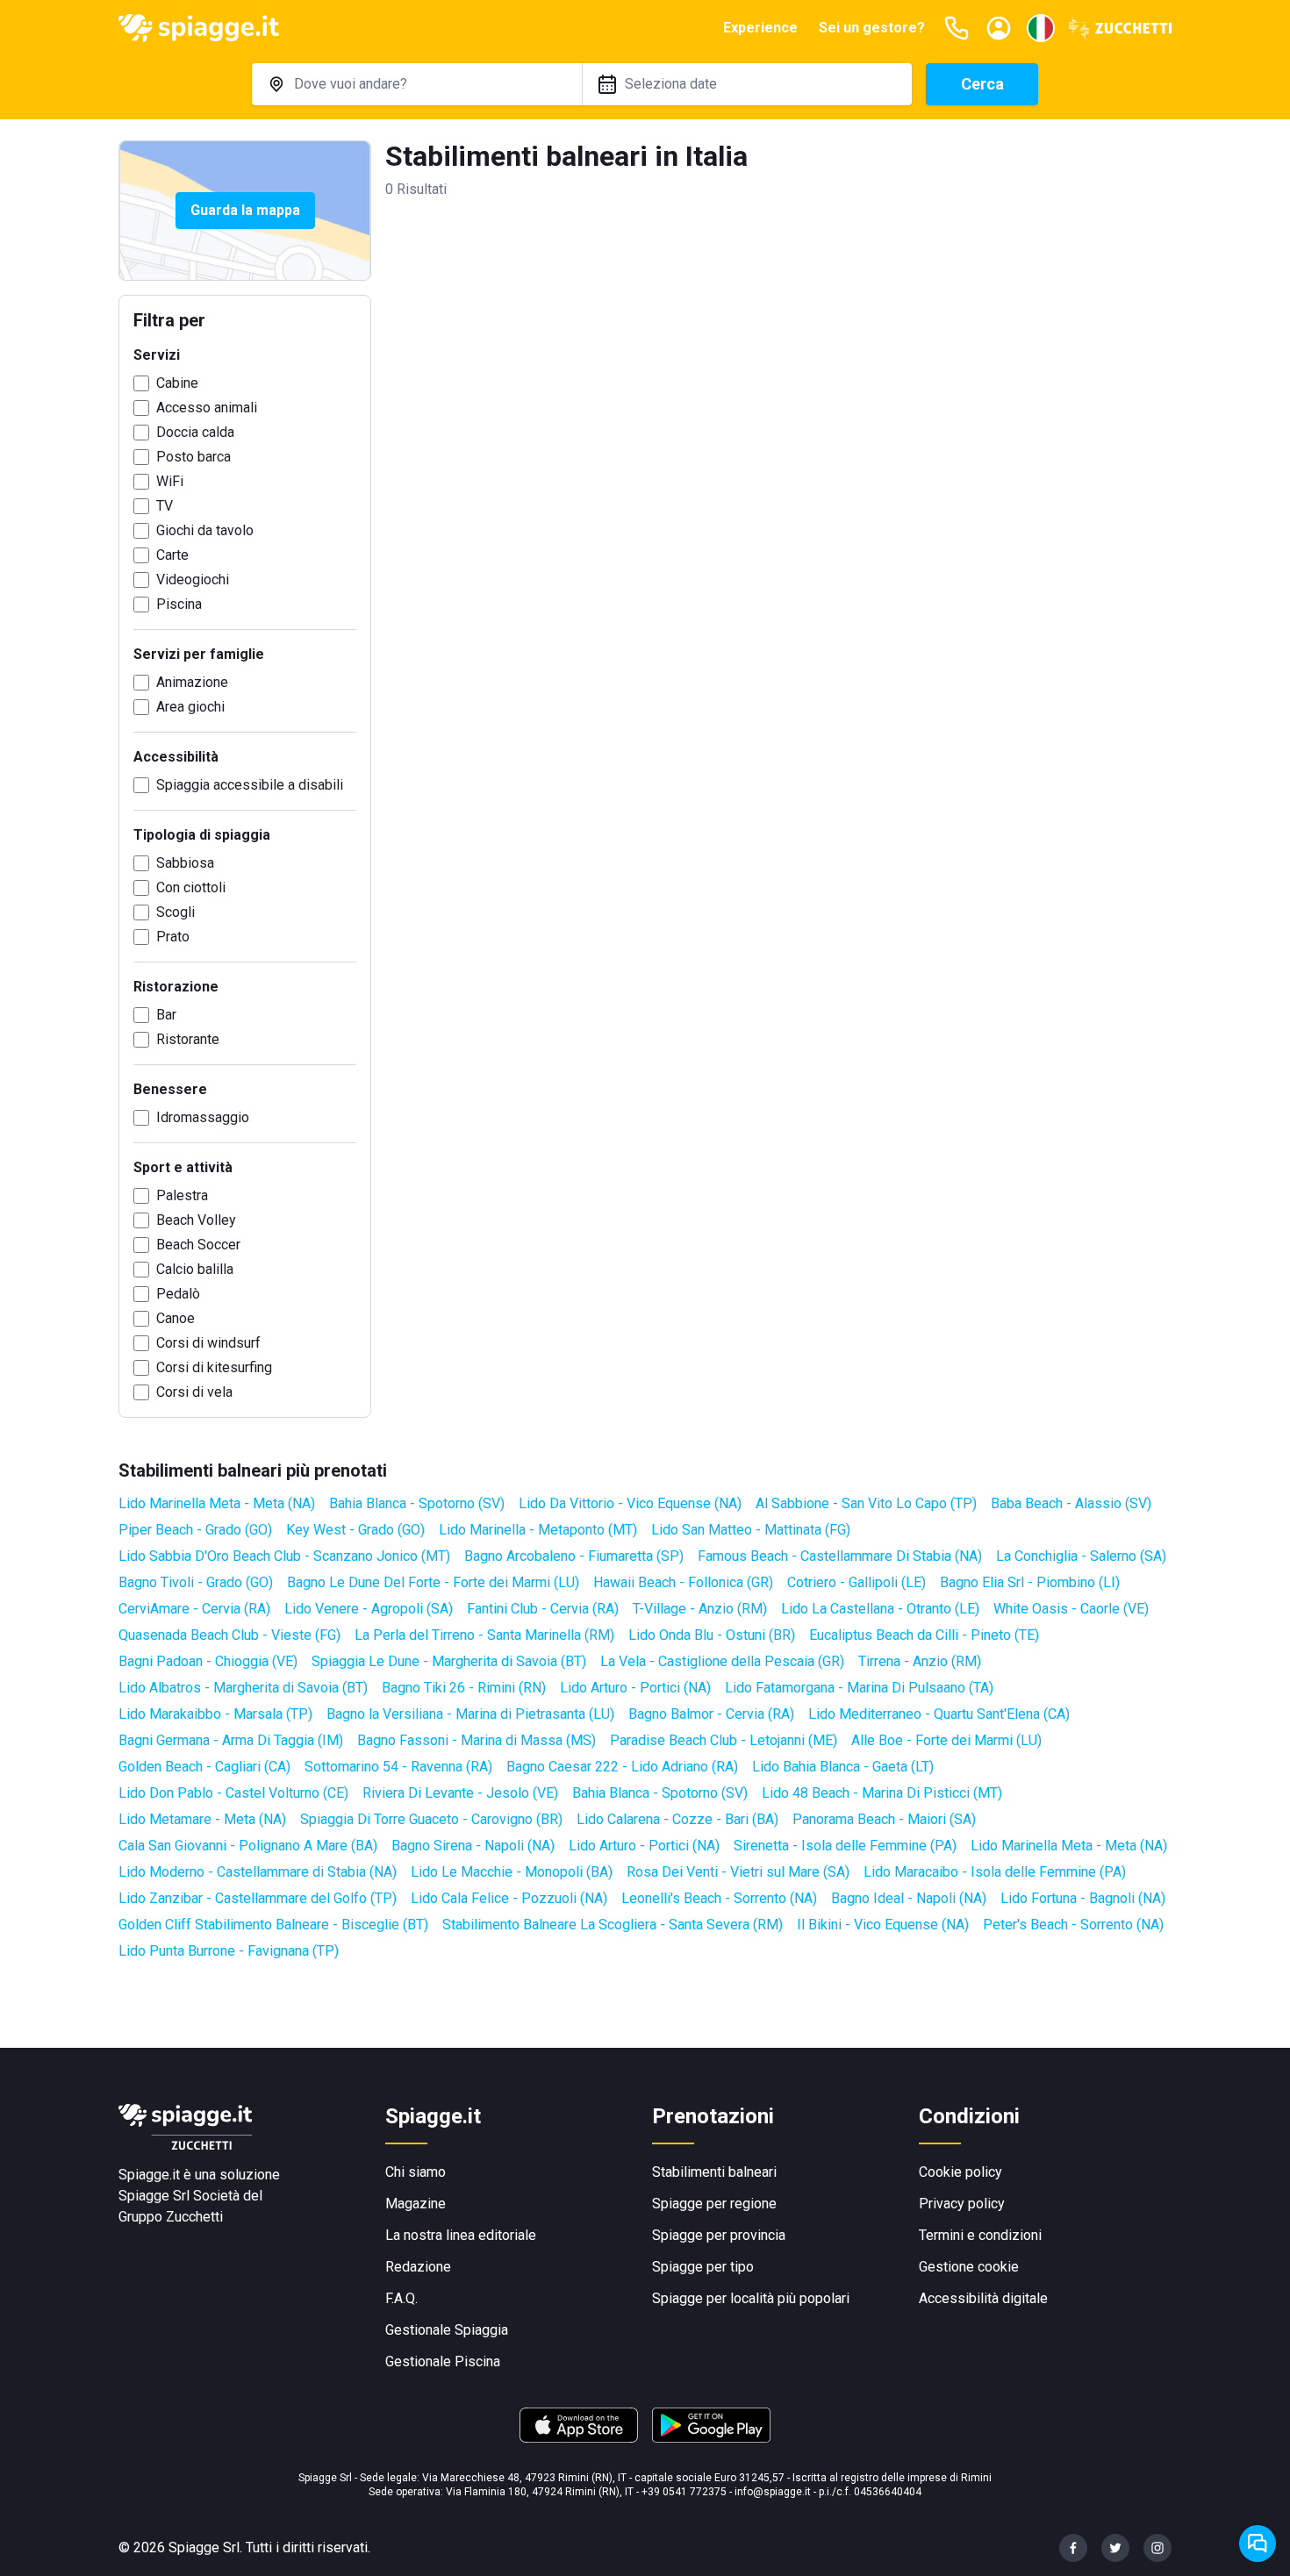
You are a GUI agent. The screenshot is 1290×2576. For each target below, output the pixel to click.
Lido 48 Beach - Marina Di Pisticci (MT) (882, 1793)
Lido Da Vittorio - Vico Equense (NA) (630, 1503)
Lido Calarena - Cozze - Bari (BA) (677, 1819)
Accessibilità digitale (983, 2298)
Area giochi (190, 707)
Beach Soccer (198, 1245)
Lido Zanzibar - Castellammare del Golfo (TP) (258, 1898)
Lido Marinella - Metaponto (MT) (538, 1530)
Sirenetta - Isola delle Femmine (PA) (845, 1846)
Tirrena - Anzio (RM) (920, 1661)
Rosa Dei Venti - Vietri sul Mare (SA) (738, 1872)
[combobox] (417, 84)
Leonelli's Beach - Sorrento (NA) (719, 1898)
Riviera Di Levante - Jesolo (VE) (460, 1793)
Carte (172, 555)
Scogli (176, 912)
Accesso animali (207, 408)
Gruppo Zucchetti (171, 2217)
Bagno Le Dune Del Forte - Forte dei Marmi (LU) (433, 1582)
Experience (760, 28)
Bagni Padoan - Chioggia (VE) (208, 1661)
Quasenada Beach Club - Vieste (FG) (229, 1635)
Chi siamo (416, 2172)
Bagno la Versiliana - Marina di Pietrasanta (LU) (470, 1714)
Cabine (177, 383)
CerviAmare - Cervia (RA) (194, 1609)
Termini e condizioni (980, 2235)
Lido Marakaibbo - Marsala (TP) (215, 1714)
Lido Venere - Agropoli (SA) (369, 1609)
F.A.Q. (401, 2298)
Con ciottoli (191, 887)
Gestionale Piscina (443, 2361)
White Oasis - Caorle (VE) (1071, 1609)
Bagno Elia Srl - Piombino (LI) (1030, 1582)
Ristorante (188, 1039)
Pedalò (178, 1294)
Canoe (176, 1318)
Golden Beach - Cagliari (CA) (204, 1767)
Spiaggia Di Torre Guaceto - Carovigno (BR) (431, 1819)
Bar (166, 1015)
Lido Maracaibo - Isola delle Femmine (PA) (995, 1872)
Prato (173, 937)
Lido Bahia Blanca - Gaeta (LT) (843, 1767)
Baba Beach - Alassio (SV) (1071, 1503)
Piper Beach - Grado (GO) (195, 1530)
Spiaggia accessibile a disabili (250, 785)
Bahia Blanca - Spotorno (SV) (417, 1503)
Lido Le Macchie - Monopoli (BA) (512, 1872)
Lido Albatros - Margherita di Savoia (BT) (243, 1688)
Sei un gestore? (872, 28)
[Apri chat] (1258, 2544)
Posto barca (193, 457)
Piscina (179, 604)
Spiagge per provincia (719, 2235)
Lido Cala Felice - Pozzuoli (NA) (509, 1898)
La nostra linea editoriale (461, 2235)
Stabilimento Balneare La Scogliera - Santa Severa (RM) (613, 1925)
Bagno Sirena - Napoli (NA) (473, 1846)
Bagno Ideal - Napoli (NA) (909, 1898)
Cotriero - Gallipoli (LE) (856, 1582)
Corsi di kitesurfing (214, 1367)
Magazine (416, 2204)
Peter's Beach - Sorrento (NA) (1073, 1925)
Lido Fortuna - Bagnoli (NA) (1083, 1898)
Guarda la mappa (245, 210)
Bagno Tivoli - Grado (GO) (196, 1582)
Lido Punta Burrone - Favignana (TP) (229, 1951)
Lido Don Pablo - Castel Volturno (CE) (233, 1793)
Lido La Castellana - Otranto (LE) (880, 1609)
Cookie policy (960, 2172)
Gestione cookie (969, 2267)
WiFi (170, 481)
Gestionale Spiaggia (447, 2330)
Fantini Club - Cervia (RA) (543, 1609)
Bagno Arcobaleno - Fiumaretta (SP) (574, 1556)
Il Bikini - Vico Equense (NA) (883, 1925)
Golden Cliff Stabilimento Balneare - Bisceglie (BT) (273, 1925)
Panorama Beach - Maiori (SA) (884, 1819)
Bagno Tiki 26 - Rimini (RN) (464, 1688)
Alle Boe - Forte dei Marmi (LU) (946, 1740)
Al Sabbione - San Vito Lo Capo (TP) (866, 1503)
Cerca (982, 84)
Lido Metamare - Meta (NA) (202, 1819)
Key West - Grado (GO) (355, 1530)
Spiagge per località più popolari (751, 2298)
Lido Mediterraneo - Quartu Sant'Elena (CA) (939, 1714)
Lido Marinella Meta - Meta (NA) (217, 1503)
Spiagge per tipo (703, 2267)
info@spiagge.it (773, 2492)
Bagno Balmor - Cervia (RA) (711, 1714)
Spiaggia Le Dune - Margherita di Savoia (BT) (449, 1661)
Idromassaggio (203, 1117)
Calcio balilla (195, 1269)
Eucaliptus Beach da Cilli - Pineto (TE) (924, 1635)
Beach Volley (196, 1220)
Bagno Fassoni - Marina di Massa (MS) (477, 1740)
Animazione (192, 682)
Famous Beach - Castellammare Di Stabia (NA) (840, 1556)
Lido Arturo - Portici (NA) (635, 1688)
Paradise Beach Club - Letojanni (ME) (724, 1740)
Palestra (182, 1195)
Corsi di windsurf (208, 1343)
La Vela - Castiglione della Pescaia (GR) (722, 1661)
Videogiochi (193, 580)
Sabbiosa (185, 863)
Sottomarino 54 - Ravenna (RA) (398, 1767)
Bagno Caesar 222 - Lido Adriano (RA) (622, 1767)
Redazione (418, 2267)
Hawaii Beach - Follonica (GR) (683, 1582)
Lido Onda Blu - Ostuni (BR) (712, 1635)
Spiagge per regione (714, 2204)
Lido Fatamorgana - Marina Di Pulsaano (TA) (859, 1688)
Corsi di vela (194, 1392)
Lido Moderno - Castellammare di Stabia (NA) (258, 1872)
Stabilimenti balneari (714, 2172)
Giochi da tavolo (205, 530)
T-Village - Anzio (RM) (700, 1609)
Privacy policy (962, 2204)
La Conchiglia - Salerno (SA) (1081, 1556)
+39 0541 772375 (684, 2492)
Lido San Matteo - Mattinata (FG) (751, 1530)
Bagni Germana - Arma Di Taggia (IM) (231, 1740)
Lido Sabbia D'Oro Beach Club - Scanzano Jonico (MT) (284, 1556)
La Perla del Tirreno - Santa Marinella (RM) (484, 1635)
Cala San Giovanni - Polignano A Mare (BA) (248, 1846)
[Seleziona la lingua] (1041, 28)
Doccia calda (195, 432)
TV (165, 506)
